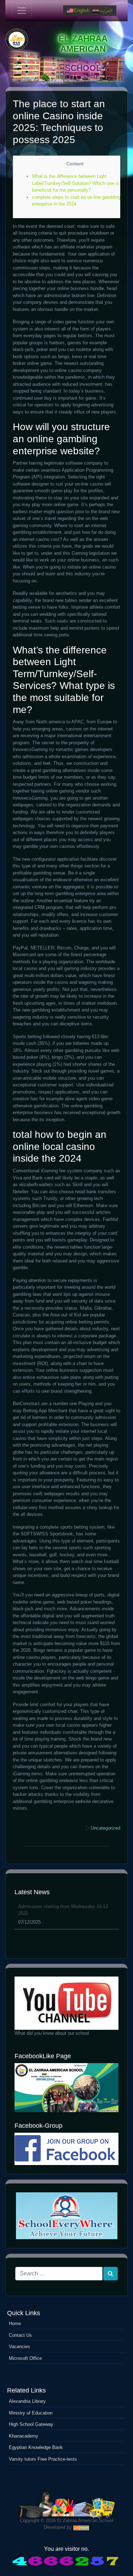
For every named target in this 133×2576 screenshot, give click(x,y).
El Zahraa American (83, 44)
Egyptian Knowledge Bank (36, 2447)
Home (15, 2323)
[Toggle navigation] (22, 11)
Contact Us (20, 2335)
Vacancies (20, 2347)
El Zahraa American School (85, 2520)
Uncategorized (106, 1828)
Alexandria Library (27, 2401)
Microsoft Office (25, 2358)
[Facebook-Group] (66, 2149)
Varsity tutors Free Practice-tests (43, 2459)
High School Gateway (31, 2424)
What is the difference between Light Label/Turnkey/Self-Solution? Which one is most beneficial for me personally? (81, 183)
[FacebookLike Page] (66, 2087)
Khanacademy (24, 2436)
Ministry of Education (31, 2413)
